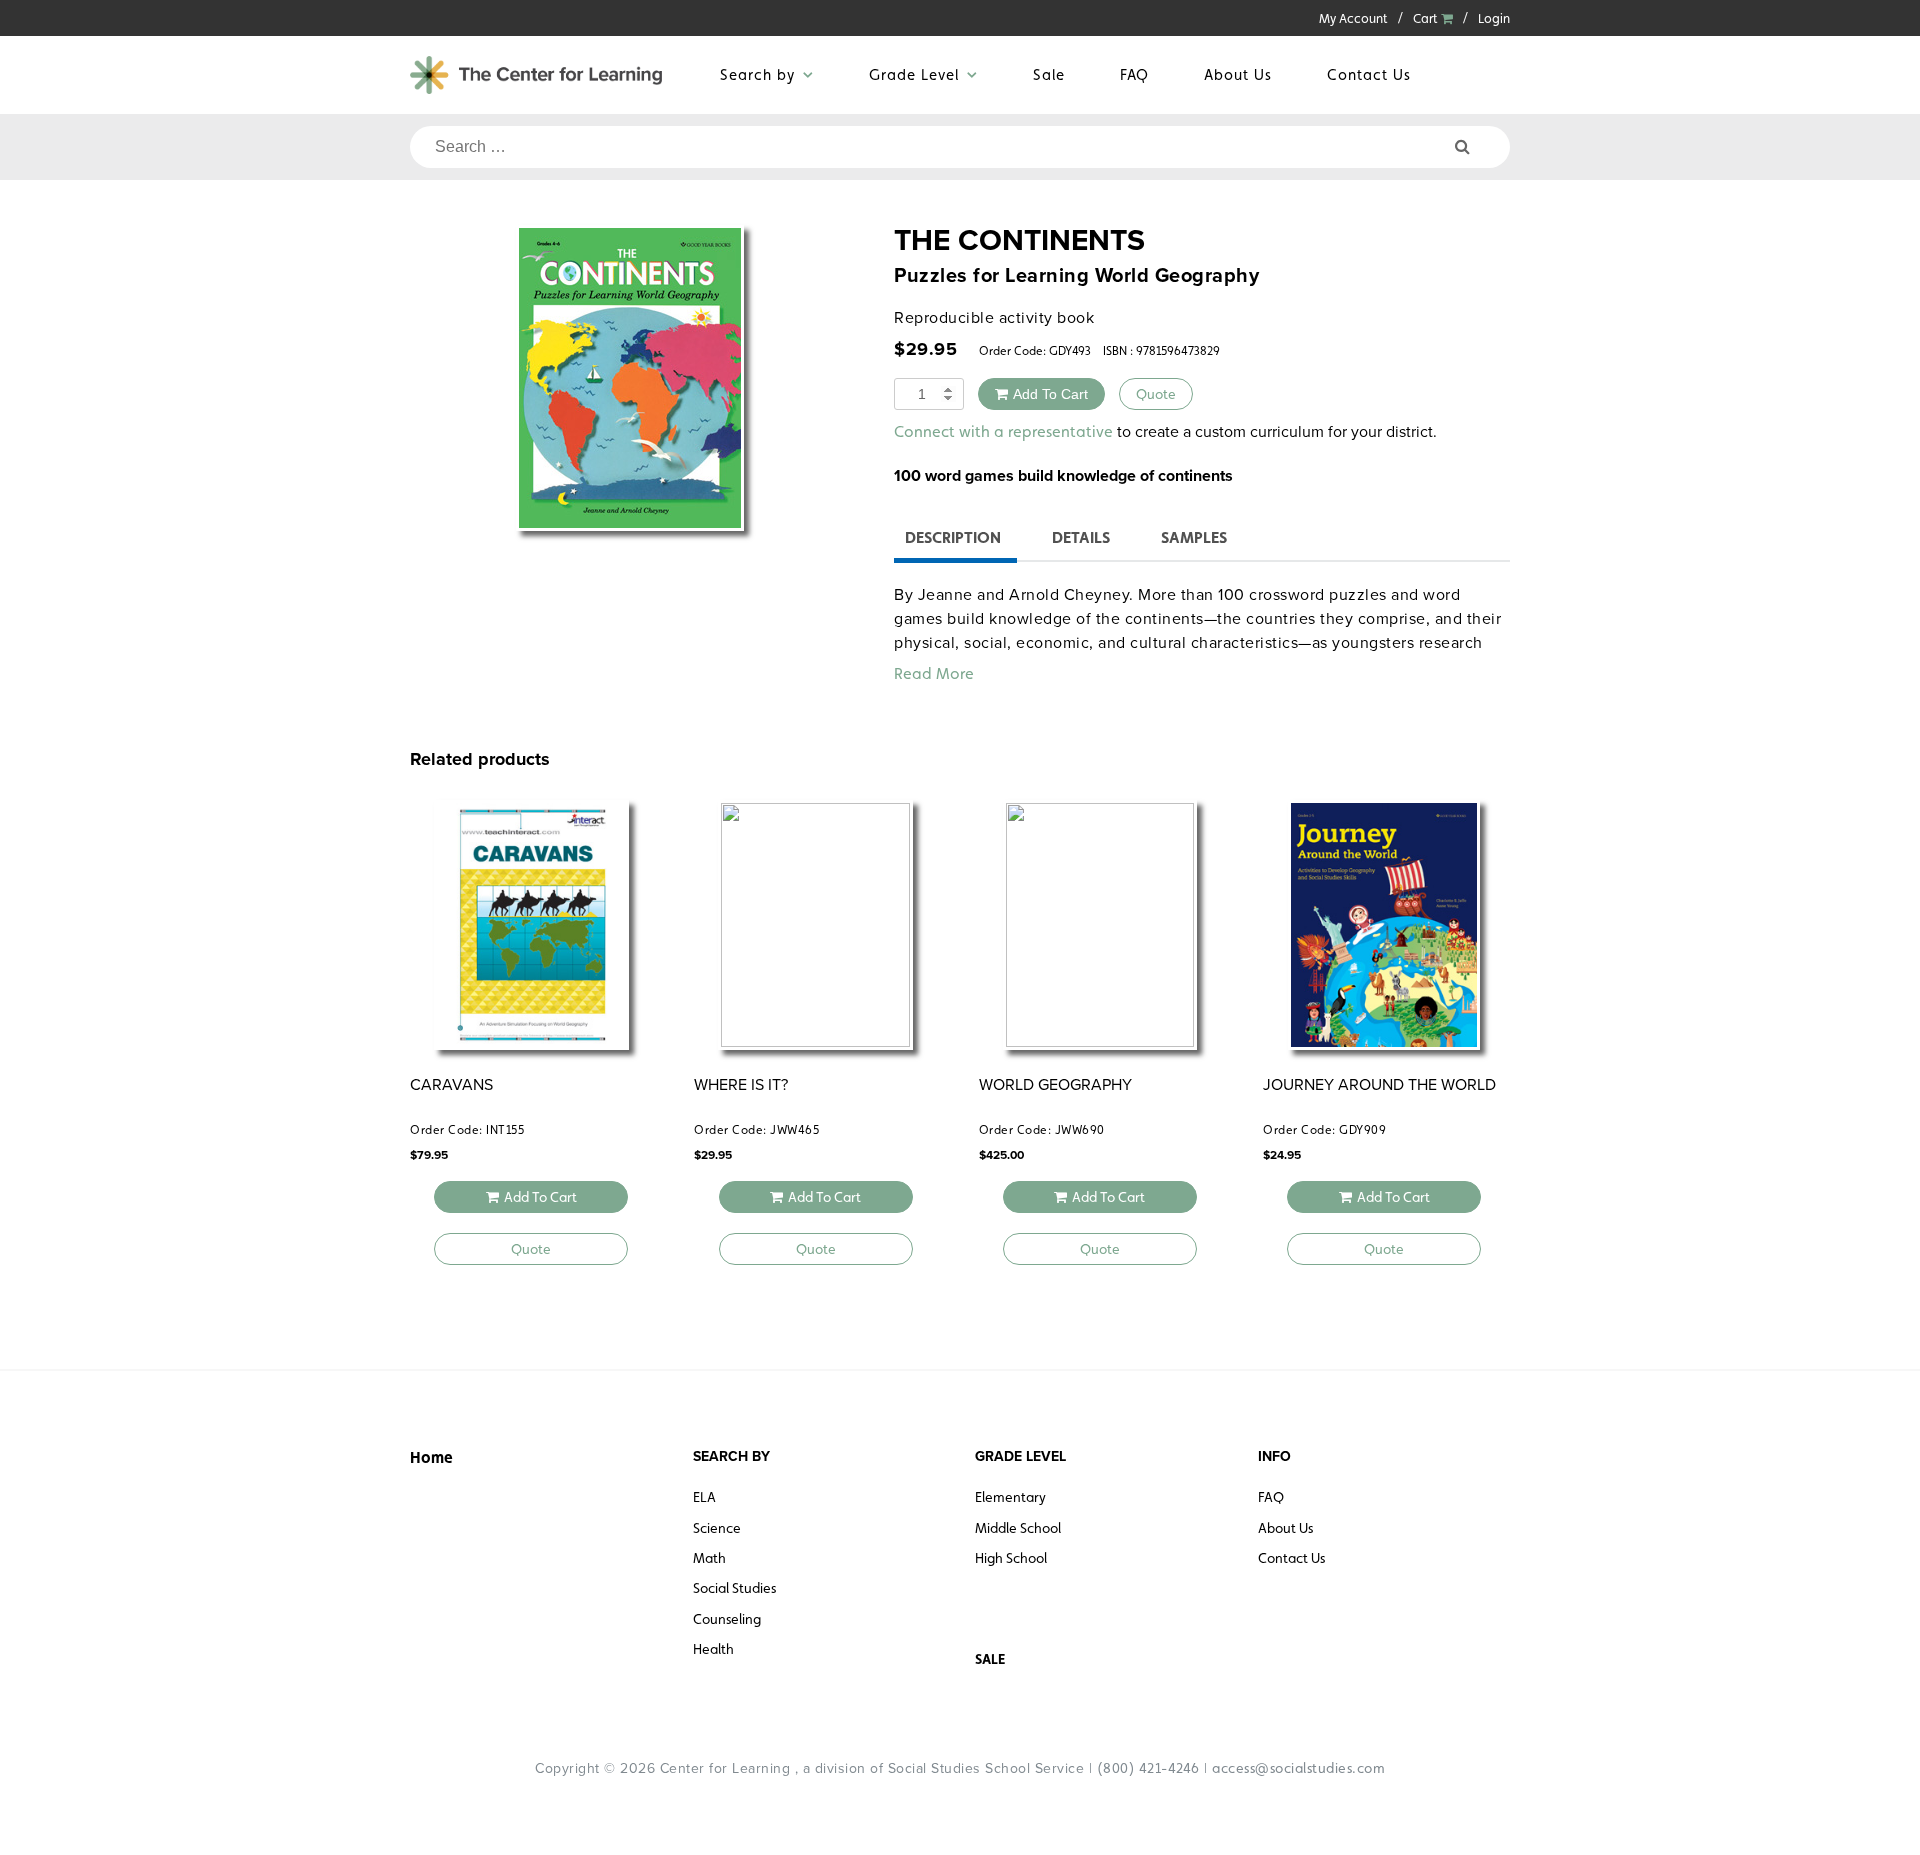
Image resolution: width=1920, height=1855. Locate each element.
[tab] (953, 540)
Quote (1156, 394)
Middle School (1018, 1528)
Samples (1194, 537)
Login (1494, 18)
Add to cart (1050, 394)
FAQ (1134, 74)
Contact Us (1369, 74)
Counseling (727, 1619)
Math (709, 1558)
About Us (1238, 74)
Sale (1049, 74)
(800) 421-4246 (1148, 1768)
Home (431, 1457)
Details (1081, 537)
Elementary (1010, 1497)
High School (1011, 1558)
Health (713, 1649)
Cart (1427, 18)
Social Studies (734, 1588)
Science (717, 1528)
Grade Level (914, 74)
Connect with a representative (1003, 431)
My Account (1353, 18)
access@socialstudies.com (1298, 1768)
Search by (757, 74)
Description (953, 537)
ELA (704, 1497)
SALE (990, 1659)
